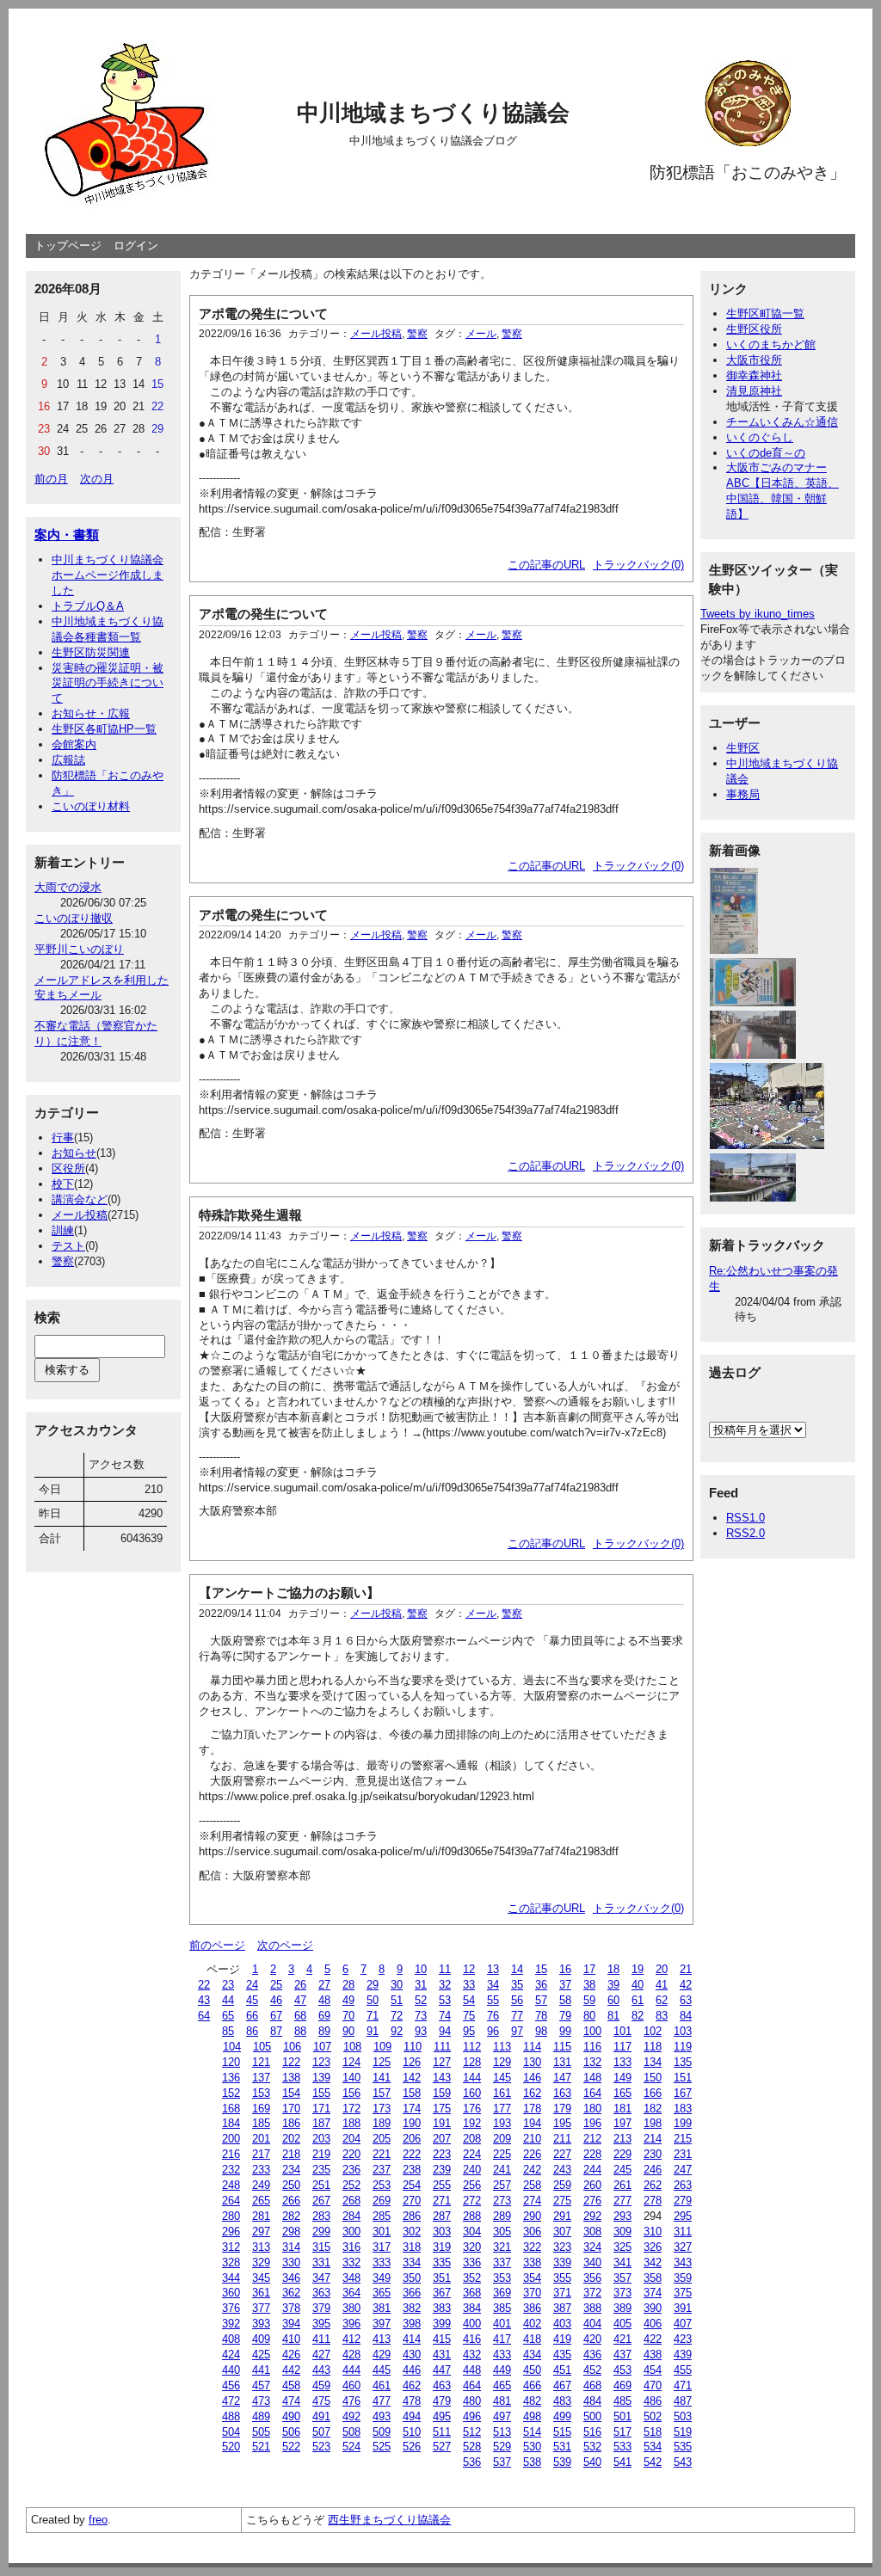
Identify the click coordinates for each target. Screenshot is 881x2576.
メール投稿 (80, 1215)
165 (622, 2093)
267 (321, 2201)
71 (373, 2016)
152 (231, 2093)
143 (442, 2078)
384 (472, 2308)
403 (562, 2324)
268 (351, 2201)
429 (382, 2355)
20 (662, 1969)
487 (683, 2401)
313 (261, 2247)
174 (412, 2109)
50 (373, 2000)
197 (622, 2123)
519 (683, 2432)
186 (291, 2123)
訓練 (63, 1230)
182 (653, 2109)
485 (622, 2401)
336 (472, 2262)
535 (683, 2447)
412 (351, 2339)
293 (622, 2216)
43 (204, 2000)
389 (622, 2308)
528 (472, 2447)
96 (493, 2031)
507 (321, 2432)
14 (517, 1969)
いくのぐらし (760, 437)
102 (653, 2031)
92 (397, 2031)
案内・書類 (67, 535)
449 (502, 2370)
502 (653, 2416)
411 (321, 2339)
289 (502, 2216)
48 (324, 2000)
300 (351, 2232)
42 (686, 1985)
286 (412, 2216)
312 (231, 2247)
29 (373, 1985)
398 (412, 2324)
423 (683, 2339)
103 (683, 2031)
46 (276, 2000)
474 (291, 2401)
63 (686, 2000)
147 (562, 2078)
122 (291, 2062)
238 (412, 2170)
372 (592, 2293)
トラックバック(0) (638, 565)
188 (351, 2123)
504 (231, 2432)
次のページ (285, 1945)
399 (442, 2324)
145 (502, 2078)
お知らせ (74, 1153)
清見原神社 (754, 391)
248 (231, 2185)
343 (683, 2262)
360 (231, 2293)
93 (421, 2031)
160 (472, 2093)
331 (321, 2262)
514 (532, 2432)
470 (653, 2385)
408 (231, 2339)
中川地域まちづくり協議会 (433, 113)
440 (231, 2370)
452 (592, 2370)
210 (532, 2139)
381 (382, 2308)
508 (351, 2432)
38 (589, 1985)
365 (382, 2293)
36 (541, 1985)
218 (291, 2154)
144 (472, 2078)
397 (382, 2324)
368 (472, 2293)
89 (324, 2031)
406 (653, 2324)
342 (653, 2262)
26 (300, 1985)
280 (231, 2216)
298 (291, 2232)
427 (321, 2355)
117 (622, 2047)
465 (502, 2385)
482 (532, 2401)
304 (472, 2232)
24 (252, 1985)
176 (472, 2109)
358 (653, 2278)
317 (382, 2247)
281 (261, 2216)
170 (291, 2109)
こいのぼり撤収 (74, 918)
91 (373, 2031)
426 (291, 2355)
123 (321, 2062)
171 (321, 2109)
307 (562, 2232)
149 (622, 2078)
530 (532, 2447)
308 (592, 2232)
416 (472, 2339)
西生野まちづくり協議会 (389, 2520)
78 (541, 2016)
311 (683, 2232)
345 (261, 2278)
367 (442, 2293)
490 (291, 2416)
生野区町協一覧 (765, 314)
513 (502, 2432)
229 (622, 2154)
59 (589, 2000)
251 (321, 2185)
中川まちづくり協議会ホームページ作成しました (108, 575)
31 (421, 1985)
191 (442, 2123)
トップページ (68, 246)
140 (351, 2078)
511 (442, 2432)
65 (228, 2016)
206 (412, 2139)
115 (562, 2047)
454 (653, 2370)
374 (653, 2293)
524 (351, 2447)
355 (562, 2278)
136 (231, 2078)
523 (321, 2447)
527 (442, 2447)
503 (683, 2416)
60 (613, 2000)
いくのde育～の (766, 453)
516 (592, 2432)
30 (397, 1985)
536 (472, 2462)
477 (382, 2401)
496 (472, 2416)
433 (502, 2355)
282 (291, 2216)
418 (532, 2339)
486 (653, 2401)
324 (592, 2247)
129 (502, 2062)
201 (261, 2139)
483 (562, 2401)
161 (502, 2093)
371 (562, 2293)
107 (322, 2047)
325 (622, 2247)
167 (683, 2093)
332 (351, 2262)
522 (291, 2447)
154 (291, 2093)
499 (562, 2416)
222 (412, 2154)
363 (321, 2293)
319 (442, 2247)
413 (382, 2339)
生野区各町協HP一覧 (104, 729)
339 (562, 2262)
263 (683, 2185)
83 (662, 2016)
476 (351, 2401)
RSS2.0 (745, 1533)
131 (562, 2062)
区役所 (68, 1168)
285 (382, 2216)
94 (445, 2031)
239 (442, 2170)
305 (502, 2232)
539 (562, 2462)
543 (683, 2462)
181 (622, 2109)
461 (382, 2385)
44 (228, 2000)
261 (622, 2185)
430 (412, 2355)
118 (653, 2047)
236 (351, 2170)
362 (291, 2293)
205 (382, 2139)
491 (321, 2416)
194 (532, 2123)
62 (662, 2000)
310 (653, 2232)
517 (622, 2432)
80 (589, 2016)
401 (502, 2324)
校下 (63, 1184)
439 (683, 2355)
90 (348, 2031)
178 (532, 2109)
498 (532, 2416)
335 (442, 2262)
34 (493, 1985)
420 (592, 2339)
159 (442, 2093)
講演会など (80, 1199)
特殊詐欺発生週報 (250, 1215)
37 (565, 1985)
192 (472, 2123)
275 (562, 2201)
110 (413, 2047)
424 (231, 2355)
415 (442, 2339)
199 (683, 2123)
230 (653, 2154)
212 (592, 2139)
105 (262, 2047)
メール (481, 334)
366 (412, 2293)
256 (472, 2185)
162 (532, 2093)
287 (442, 2216)
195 (562, 2123)
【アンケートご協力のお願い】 (289, 1592)
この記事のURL (546, 565)
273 (502, 2201)
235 (321, 2170)
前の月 (51, 479)
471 (683, 2385)
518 (653, 2432)
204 (351, 2139)
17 (589, 1969)
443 (321, 2370)
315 (321, 2247)
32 (445, 1985)
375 (683, 2293)
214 (653, 2139)
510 (412, 2432)
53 (445, 2000)
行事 (63, 1137)
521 (261, 2447)
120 (231, 2062)
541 (622, 2462)
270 (412, 2201)
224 (472, 2154)
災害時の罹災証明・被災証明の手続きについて (108, 683)
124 (351, 2062)
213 (622, 2139)
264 (231, 2201)
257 (502, 2185)
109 (382, 2047)
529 (502, 2447)
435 (562, 2355)
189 (382, 2123)
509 (382, 2432)
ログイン (136, 246)
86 (252, 2031)
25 (276, 1985)
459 (321, 2385)
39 (613, 1985)
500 (592, 2416)
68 (300, 2016)
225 (502, 2154)
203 (321, 2139)
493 (382, 2416)
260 (592, 2185)
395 (321, 2324)
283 (321, 2216)
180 (592, 2109)
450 (532, 2370)
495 (442, 2416)
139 (321, 2078)
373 (622, 2293)
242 (532, 2170)
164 (592, 2093)
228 (592, 2154)
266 (291, 2201)
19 (638, 1969)
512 (472, 2432)
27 (324, 1985)
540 (592, 2462)
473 (261, 2401)
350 (412, 2278)
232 (231, 2170)
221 (382, 2154)
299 (321, 2232)
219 (321, 2154)
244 (592, 2170)
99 (565, 2031)
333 (382, 2262)
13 (493, 1969)
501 (622, 2416)
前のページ (217, 1945)
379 (321, 2308)
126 (412, 2062)
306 (532, 2232)
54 (469, 2000)
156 (351, 2093)
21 (686, 1969)
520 (231, 2447)
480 (472, 2401)
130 (532, 2062)
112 (472, 2047)
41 (662, 1985)
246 (653, 2170)
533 (622, 2447)
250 (291, 2185)
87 (276, 2031)
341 (622, 2262)
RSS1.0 (745, 1518)
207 (442, 2139)
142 (412, 2078)
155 (321, 2093)
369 (502, 2293)
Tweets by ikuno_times (758, 614)
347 (321, 2278)
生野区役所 (754, 329)
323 (562, 2247)
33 (469, 1985)
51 (397, 2000)
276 (592, 2201)
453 (622, 2370)
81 (613, 2016)
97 (517, 2031)
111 (442, 2047)
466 (532, 2385)
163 (562, 2093)
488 (231, 2416)
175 (442, 2109)
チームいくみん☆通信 (782, 422)
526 (412, 2447)
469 (622, 2385)
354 (532, 2278)
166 (653, 2093)
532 (592, 2447)
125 (382, 2062)
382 (412, 2308)
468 (592, 2385)
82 (638, 2016)
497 (502, 2416)
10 (421, 1969)
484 (592, 2401)
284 (351, 2216)
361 (261, 2293)
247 (683, 2170)
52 (421, 2000)
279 (683, 2201)
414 (412, 2339)
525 (382, 2447)
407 (683, 2324)
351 (442, 2278)
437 (622, 2355)
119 (683, 2047)
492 (351, 2416)
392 (231, 2324)
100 (592, 2031)
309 (622, 2232)
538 (532, 2462)
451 (562, 2370)
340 (592, 2262)
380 (351, 2308)
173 (382, 2109)
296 (231, 2232)
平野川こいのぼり (79, 949)
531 (562, 2447)
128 (472, 2062)
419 (562, 2339)
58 (565, 2000)
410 (291, 2339)
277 (622, 2201)
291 (562, 2216)
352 (472, 2278)
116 (592, 2047)
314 (291, 2247)
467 (562, 2385)
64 (204, 2016)
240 (472, 2170)
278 (653, 2201)
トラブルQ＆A (88, 606)
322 (532, 2247)
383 (442, 2308)
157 (382, 2093)
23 (228, 1985)
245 (622, 2170)
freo (98, 2520)
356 (592, 2278)
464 (472, 2385)
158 (412, 2093)
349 (382, 2278)
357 (622, 2278)
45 (252, 2000)
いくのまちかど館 (771, 344)
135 (683, 2062)
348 (351, 2278)
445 (382, 2370)
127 (442, 2062)
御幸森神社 (754, 375)
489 (261, 2416)
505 (261, 2432)
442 (291, 2370)
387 (562, 2308)
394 (291, 2324)
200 (231, 2139)
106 (292, 2047)
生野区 (743, 748)
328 (231, 2262)
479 (442, 2401)
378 (291, 2308)
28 (348, 1985)
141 (382, 2078)
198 (653, 2123)
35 (517, 1985)
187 (321, 2123)
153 (261, 2093)
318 (412, 2247)
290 (532, 2216)
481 (502, 2401)
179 (562, 2109)
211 (562, 2139)
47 (300, 2000)
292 (592, 2216)
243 (562, 2170)
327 (683, 2247)
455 (683, 2370)
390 (653, 2308)
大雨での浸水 (68, 887)
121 (261, 2062)
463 (442, 2385)
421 (622, 2339)
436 (592, 2355)
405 (622, 2324)
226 (532, 2154)
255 (442, 2185)
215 (683, 2139)
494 (412, 2416)
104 (232, 2047)
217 (261, 2154)
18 (613, 1969)
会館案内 (74, 744)
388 (592, 2308)
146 (532, 2078)
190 (412, 2123)
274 (532, 2201)
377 (261, 2308)
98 (541, 2031)
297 (261, 2232)
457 (261, 2385)
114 (532, 2047)
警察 (63, 1261)
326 (653, 2247)
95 (469, 2031)
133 (622, 2062)
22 (204, 1985)
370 (532, 2293)
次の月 (97, 479)
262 (653, 2185)
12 (469, 1969)
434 (532, 2355)
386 (532, 2308)
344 (231, 2278)
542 (653, 2462)
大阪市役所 (754, 360)
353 (502, 2278)
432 (472, 2355)
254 (412, 2185)
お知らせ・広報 (91, 713)
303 (442, 2232)
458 (291, 2385)
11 (445, 1969)
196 (592, 2123)
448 (472, 2370)
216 (231, 2154)
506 (291, 2432)
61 (638, 2000)
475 (321, 2401)
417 (502, 2339)
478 (412, 2401)
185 (261, 2123)
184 (231, 2123)
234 (291, 2170)
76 (493, 2016)
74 (445, 2016)
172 (351, 2109)
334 (412, 2262)
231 (683, 2154)
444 (351, 2370)
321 (502, 2247)
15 (541, 1969)
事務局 (743, 794)
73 (421, 2016)
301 (382, 2232)
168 (231, 2109)
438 (653, 2355)
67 (276, 2016)
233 (261, 2170)
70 (348, 2016)
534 (653, 2447)
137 (261, 2078)
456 (231, 2385)
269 (382, 2201)
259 (562, 2185)
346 (291, 2278)
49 (348, 2000)
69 (324, 2016)
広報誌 (68, 760)
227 (562, 2154)
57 (541, 2000)
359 (683, 2278)
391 (683, 2308)
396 (351, 2324)
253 (382, 2185)
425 (261, 2355)
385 (502, 2308)
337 (502, 2262)
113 (502, 2047)
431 (442, 2355)
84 (686, 2016)
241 (502, 2170)
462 (412, 2385)
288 (472, 2216)
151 (683, 2078)
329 (261, 2262)
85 (228, 2031)
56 (517, 2000)
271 (442, 2201)
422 (653, 2339)
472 (231, 2401)
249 (261, 2185)
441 (261, 2370)
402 (532, 2324)
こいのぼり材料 (91, 806)
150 (653, 2078)
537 (502, 2462)
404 (592, 2324)
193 (502, 2123)
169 (261, 2109)
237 (382, 2170)
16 (565, 1969)
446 (412, 2370)
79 (565, 2016)
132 (592, 2062)
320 (472, 2247)
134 (653, 2062)
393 (261, 2324)
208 (472, 2139)
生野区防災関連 (91, 652)
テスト (68, 1246)
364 (351, 2293)
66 (252, 2016)
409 (261, 2339)
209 (502, 2139)
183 (683, 2109)
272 (472, 2201)
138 (291, 2078)
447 (442, 2370)
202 (291, 2139)
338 (532, 2262)
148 (592, 2078)
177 (502, 2109)
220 (351, 2154)
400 (472, 2324)
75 (469, 2016)
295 (683, 2216)
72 (397, 2016)
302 (412, 2232)
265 (261, 2201)
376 (231, 2308)
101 (622, 2031)
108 (352, 2047)
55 (493, 2000)
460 (351, 2385)
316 (351, 2247)
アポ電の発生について (263, 314)
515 (562, 2432)
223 (442, 2154)
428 (351, 2355)
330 (291, 2262)
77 (517, 2016)
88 (300, 2031)
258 (532, 2185)
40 (638, 1985)
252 (351, 2185)
